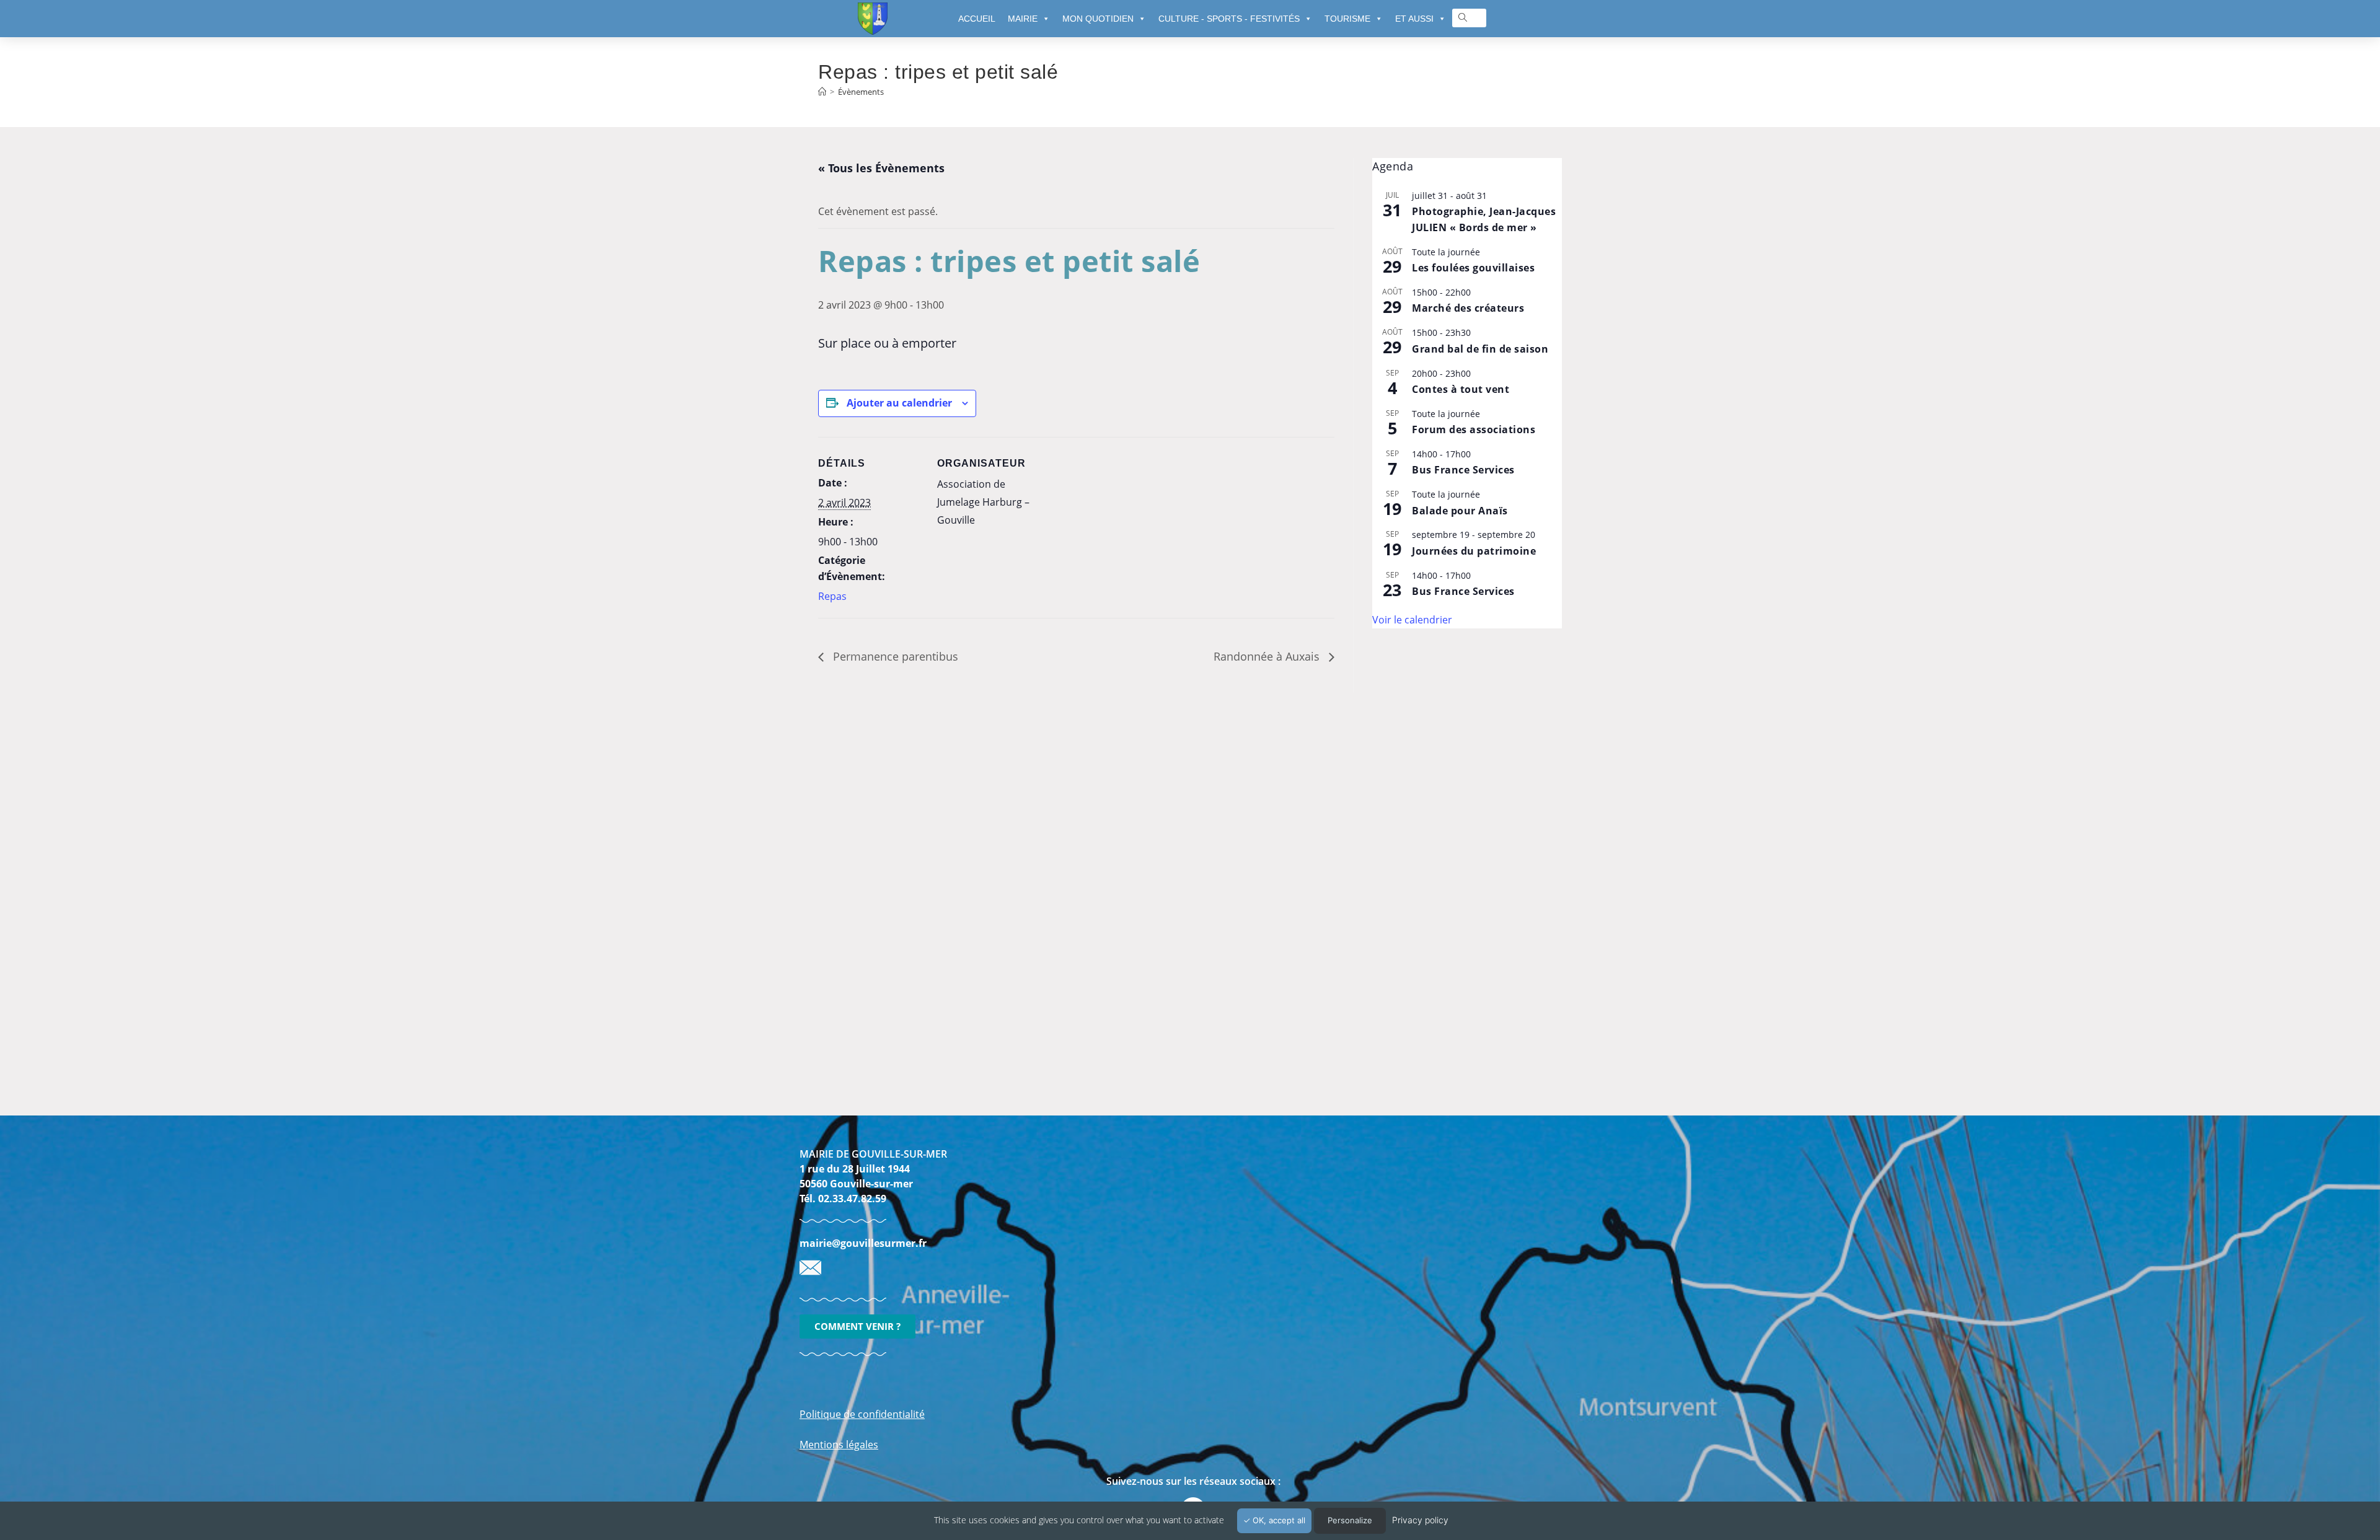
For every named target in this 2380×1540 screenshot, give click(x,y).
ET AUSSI (1414, 19)
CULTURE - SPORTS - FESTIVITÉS (1229, 19)
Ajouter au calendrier (899, 403)
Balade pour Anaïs (1460, 511)
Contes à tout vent (1461, 389)
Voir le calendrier (1412, 620)
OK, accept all (1278, 1520)
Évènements (861, 92)
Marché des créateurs (1468, 308)
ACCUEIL (977, 19)
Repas (832, 596)
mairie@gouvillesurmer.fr (863, 1243)
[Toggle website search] (1463, 18)
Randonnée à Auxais (1268, 656)
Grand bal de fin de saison (1480, 349)
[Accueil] (822, 92)
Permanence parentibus (894, 656)
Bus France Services (1463, 470)
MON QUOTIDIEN (1098, 19)
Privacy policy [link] (1420, 1520)
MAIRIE (1023, 19)
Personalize (1350, 1520)
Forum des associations (1474, 429)
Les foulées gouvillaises (1473, 268)
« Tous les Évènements (881, 168)
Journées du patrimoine (1474, 551)
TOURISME (1347, 19)
